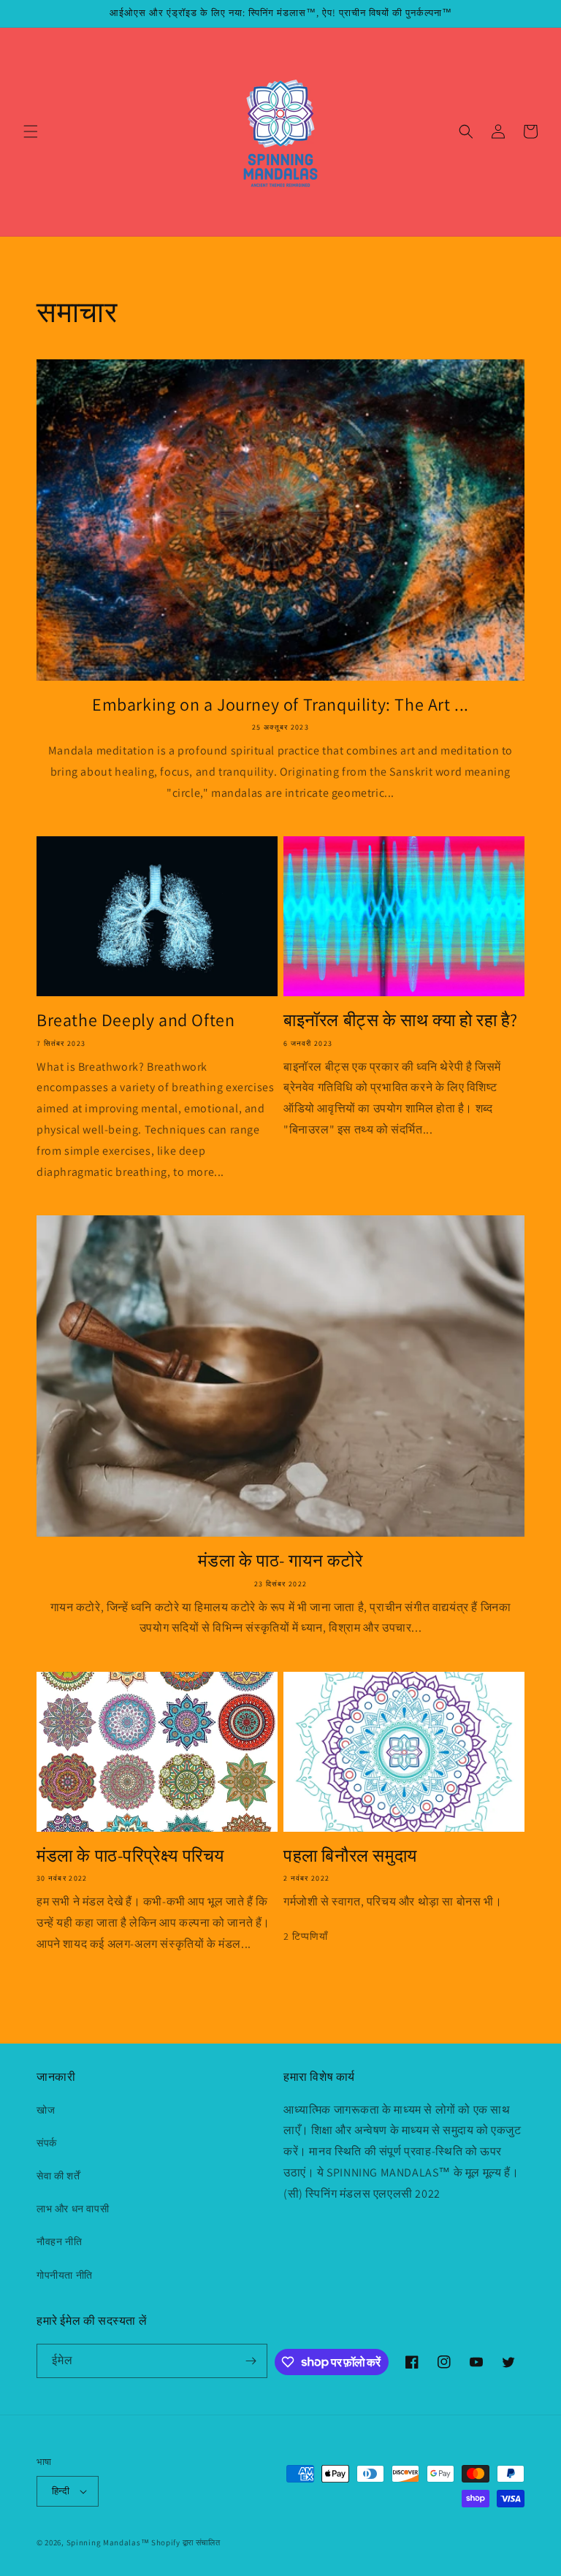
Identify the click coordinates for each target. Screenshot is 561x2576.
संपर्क (47, 2143)
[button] (31, 131)
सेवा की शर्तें (58, 2176)
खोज (46, 2110)
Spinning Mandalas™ (108, 2542)
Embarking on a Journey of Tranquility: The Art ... (280, 704)
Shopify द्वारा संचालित (186, 2542)
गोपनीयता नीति (65, 2275)
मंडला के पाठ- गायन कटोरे (280, 1560)
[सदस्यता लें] (251, 2361)
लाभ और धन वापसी (73, 2209)
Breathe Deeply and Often (136, 1020)
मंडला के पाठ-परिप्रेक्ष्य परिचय (130, 1855)
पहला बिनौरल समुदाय (350, 1855)
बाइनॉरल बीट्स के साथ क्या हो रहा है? (401, 1020)
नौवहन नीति (59, 2241)
